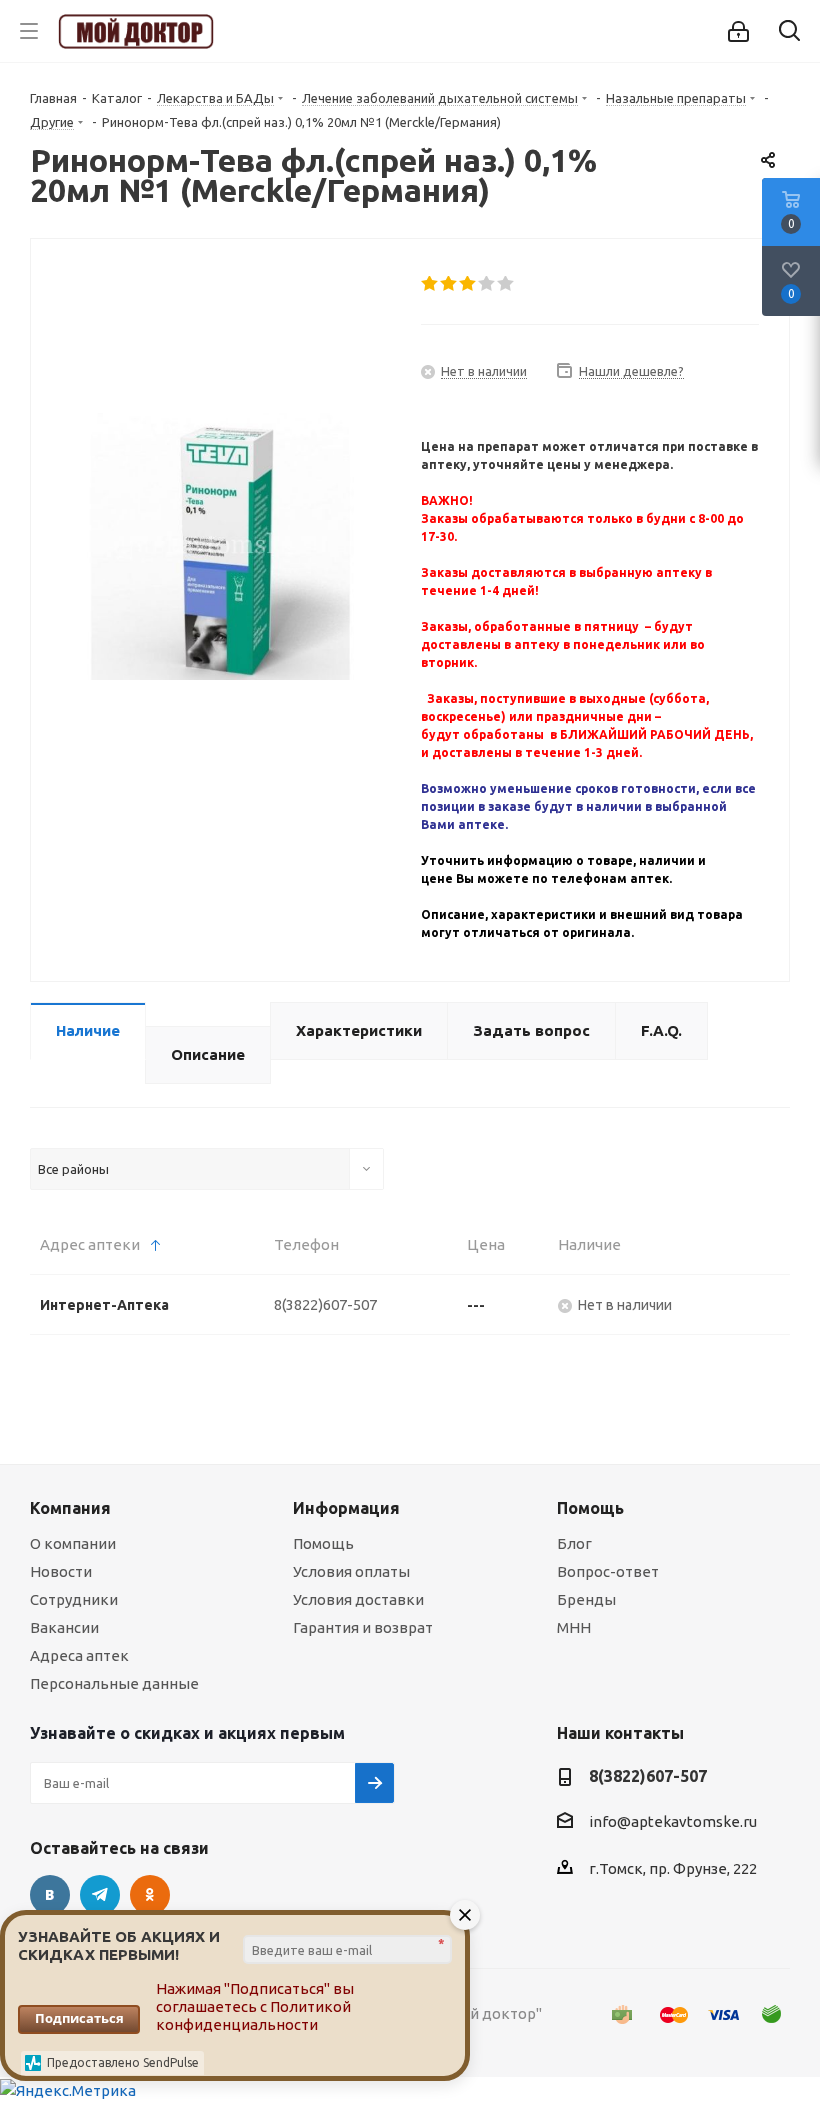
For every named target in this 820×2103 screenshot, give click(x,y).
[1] (430, 284)
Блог (574, 1543)
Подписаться (79, 2018)
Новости (61, 1571)
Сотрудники (74, 1599)
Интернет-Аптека (104, 1305)
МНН (574, 1627)
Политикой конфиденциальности (253, 2015)
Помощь (323, 1543)
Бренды (586, 1599)
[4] (487, 284)
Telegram (100, 1895)
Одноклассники (150, 1895)
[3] (468, 284)
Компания (70, 1508)
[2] (449, 284)
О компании (73, 1543)
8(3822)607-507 (325, 1304)
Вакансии (64, 1627)
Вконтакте (50, 1895)
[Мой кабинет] (738, 31)
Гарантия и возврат (363, 1627)
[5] (506, 284)
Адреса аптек (79, 1655)
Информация (346, 1508)
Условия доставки (358, 1599)
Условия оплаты (351, 1571)
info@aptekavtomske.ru (673, 1822)
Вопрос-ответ (608, 1571)
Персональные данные (114, 1683)
